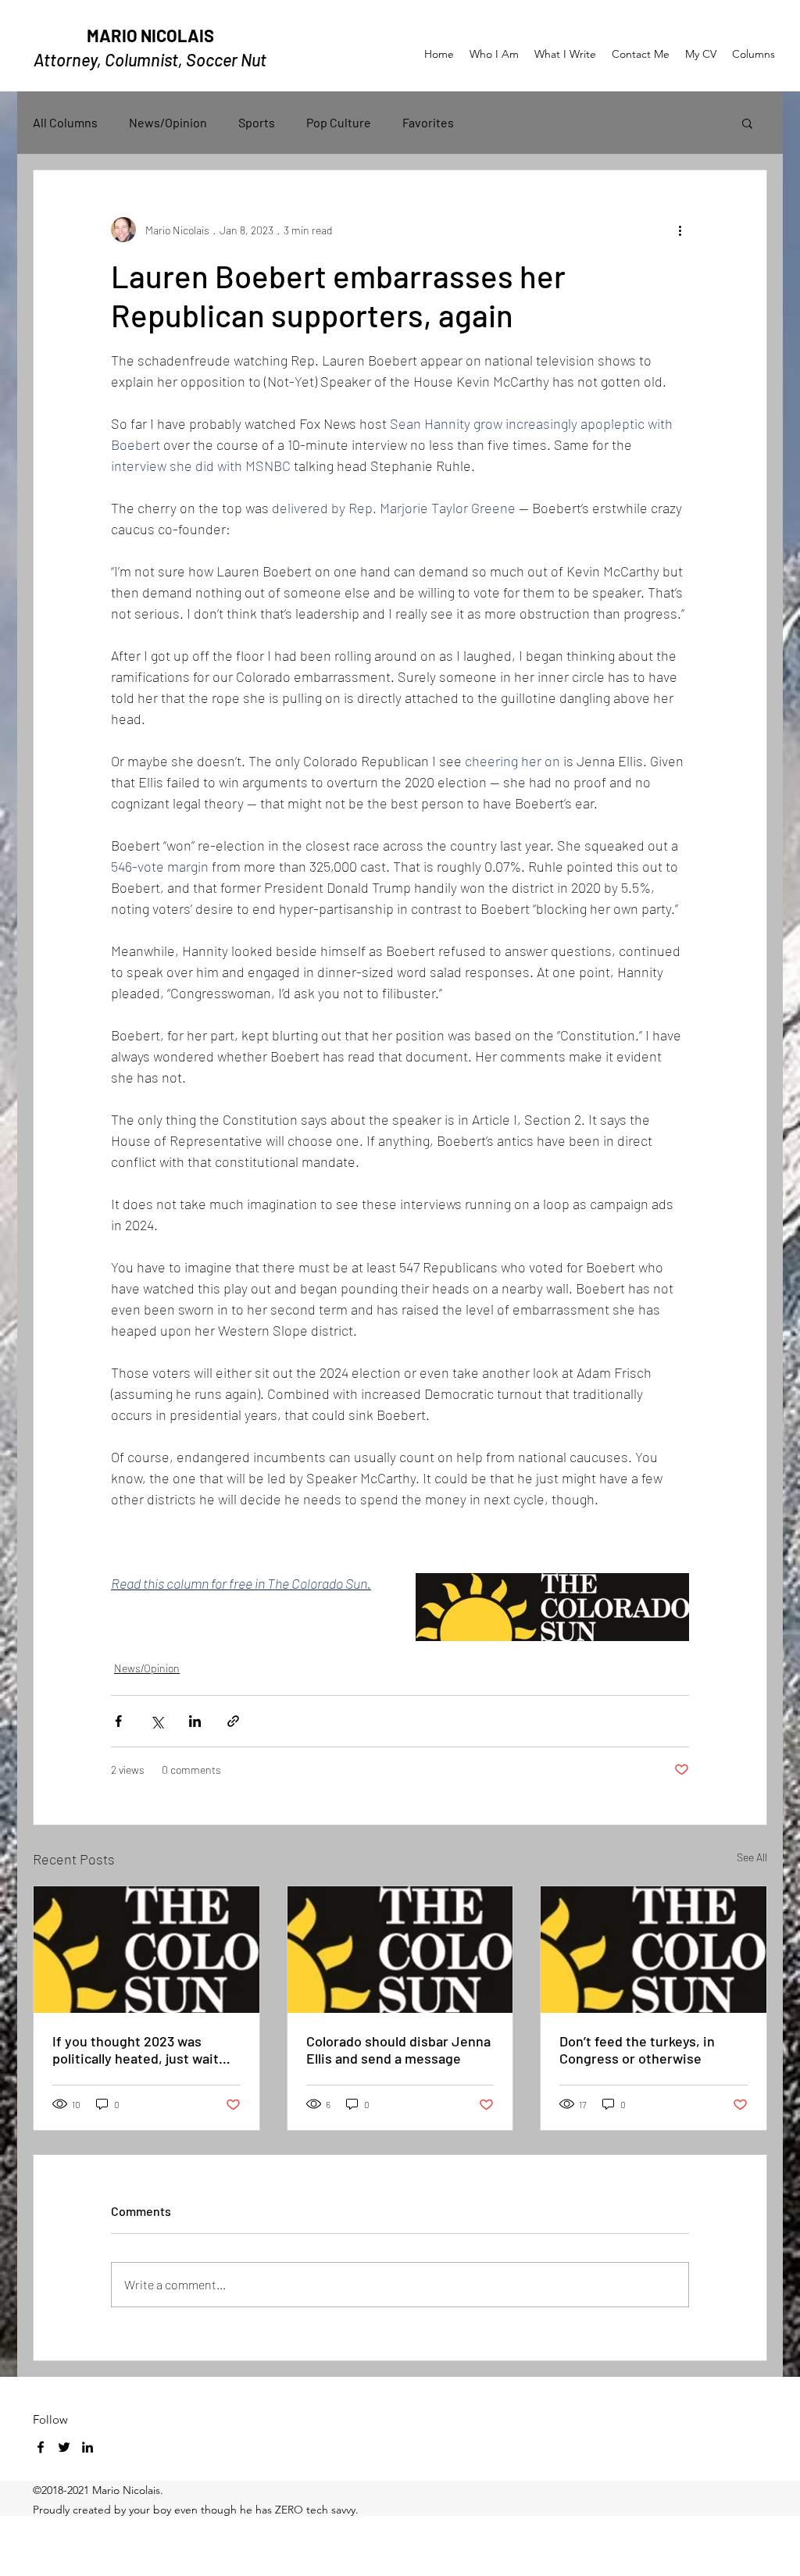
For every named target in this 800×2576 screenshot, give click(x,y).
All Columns (65, 122)
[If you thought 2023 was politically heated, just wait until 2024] (146, 1950)
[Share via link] (233, 1721)
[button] (747, 123)
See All (752, 1857)
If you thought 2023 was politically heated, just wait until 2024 (136, 2050)
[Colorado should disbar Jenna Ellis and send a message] (400, 1950)
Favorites (428, 122)
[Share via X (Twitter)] (157, 1721)
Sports (257, 122)
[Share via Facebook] (118, 1721)
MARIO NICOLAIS (150, 35)
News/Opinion (168, 122)
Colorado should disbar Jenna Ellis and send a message (398, 2050)
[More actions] (680, 230)
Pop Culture (339, 122)
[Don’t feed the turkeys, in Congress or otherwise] (654, 1950)
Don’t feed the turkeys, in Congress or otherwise (637, 2050)
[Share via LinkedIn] (195, 1721)
